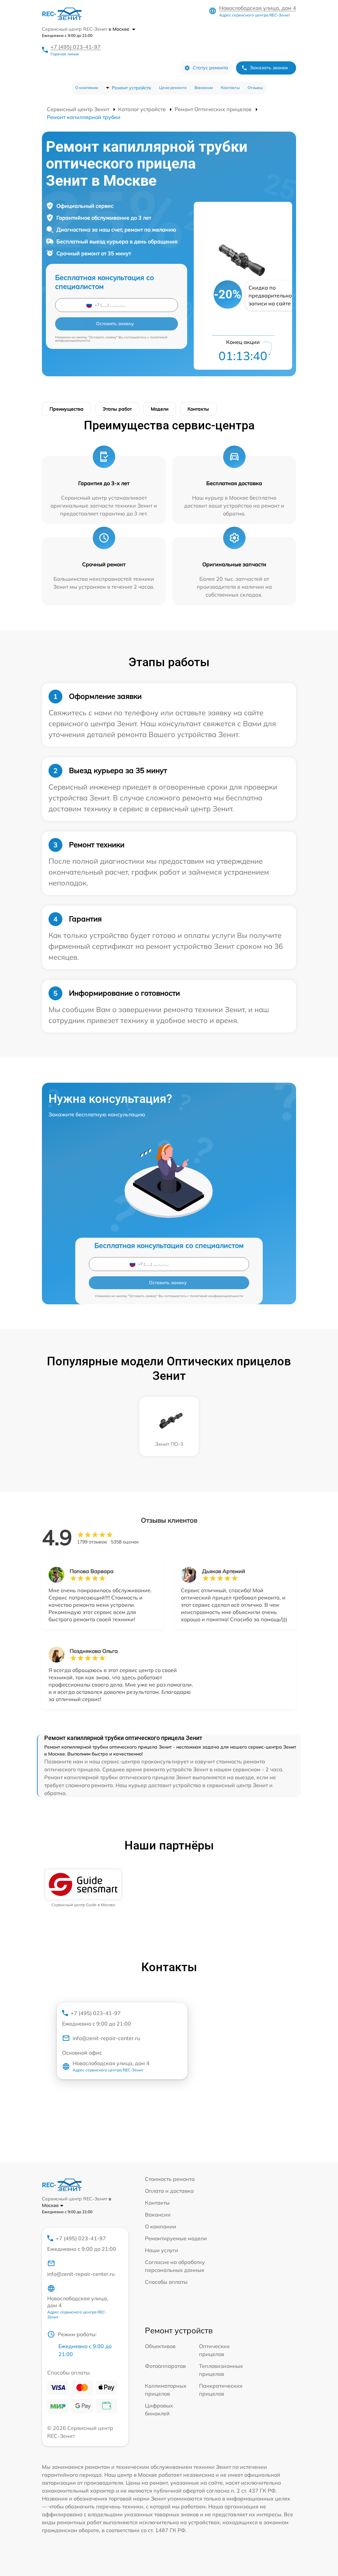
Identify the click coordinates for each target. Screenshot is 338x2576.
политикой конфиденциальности (217, 1296)
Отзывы (255, 88)
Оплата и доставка (169, 2191)
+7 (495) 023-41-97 (76, 47)
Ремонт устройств (132, 88)
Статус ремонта (210, 68)
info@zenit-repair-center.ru (106, 2038)
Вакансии (204, 88)
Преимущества (67, 409)
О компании (87, 88)
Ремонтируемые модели (176, 2238)
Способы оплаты (166, 2282)
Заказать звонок (269, 68)
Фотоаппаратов (165, 2366)
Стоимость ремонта (170, 2179)
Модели (160, 409)
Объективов (160, 2346)
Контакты (230, 88)
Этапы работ (117, 409)
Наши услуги (162, 2250)
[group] (83, 1888)
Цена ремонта (173, 88)
